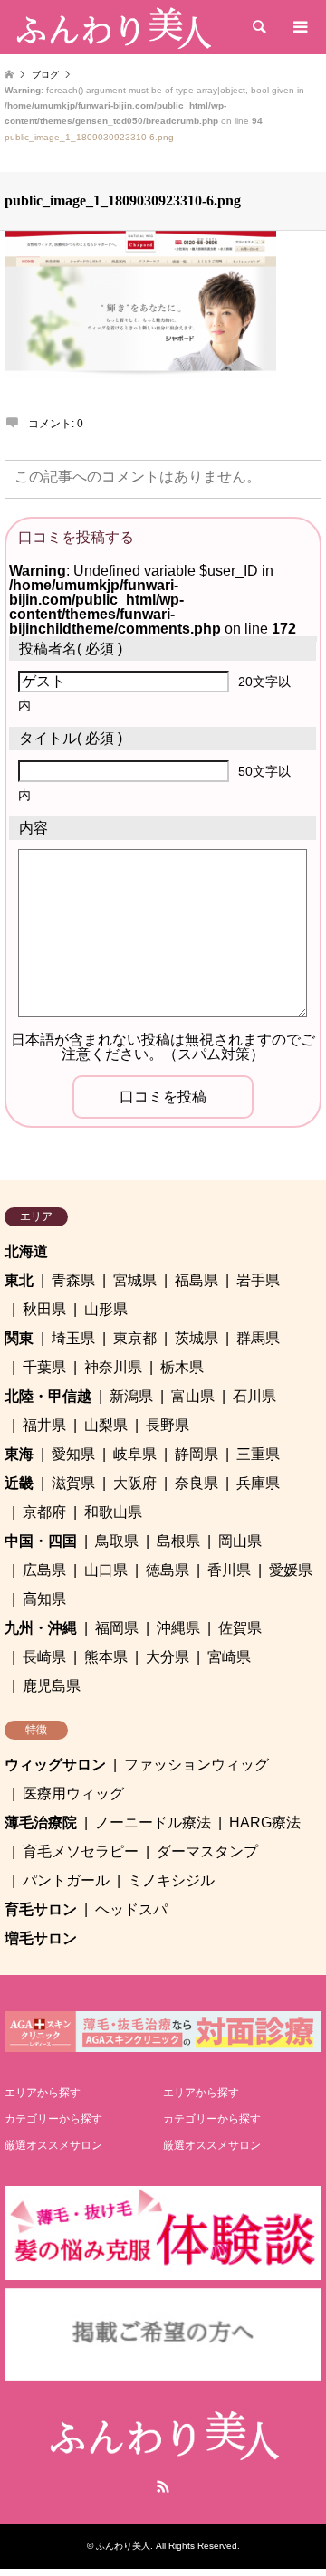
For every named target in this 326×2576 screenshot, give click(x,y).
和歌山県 (113, 1512)
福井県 (44, 1425)
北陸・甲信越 (48, 1396)
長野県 (168, 1425)
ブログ (45, 75)
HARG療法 (265, 1822)
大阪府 (135, 1483)
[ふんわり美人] (112, 27)
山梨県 (106, 1425)
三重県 (258, 1454)
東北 (19, 1280)
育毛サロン (41, 1909)
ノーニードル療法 (153, 1822)
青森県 (73, 1280)
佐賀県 (240, 1628)
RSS (163, 2486)
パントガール (66, 1880)
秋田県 (44, 1309)
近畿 (19, 1483)
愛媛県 (291, 1570)
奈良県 (197, 1483)
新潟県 (131, 1396)
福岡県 (117, 1628)
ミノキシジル (171, 1880)
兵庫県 (258, 1483)
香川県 (229, 1570)
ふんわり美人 (123, 2546)
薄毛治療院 (41, 1822)
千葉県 (44, 1367)
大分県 (168, 1657)
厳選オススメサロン (53, 2145)
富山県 (193, 1396)
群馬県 (258, 1338)
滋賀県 (73, 1483)
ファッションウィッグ (197, 1765)
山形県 (106, 1309)
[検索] (258, 27)
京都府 (44, 1512)
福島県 (197, 1280)
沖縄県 (178, 1628)
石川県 (254, 1396)
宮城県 (135, 1280)
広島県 (44, 1570)
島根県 (178, 1541)
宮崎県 (229, 1657)
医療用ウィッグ (73, 1794)
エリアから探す (43, 2093)
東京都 (135, 1338)
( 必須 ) (71, 649)
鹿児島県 (52, 1686)
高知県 (44, 1599)
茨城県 (197, 1338)
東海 (19, 1454)
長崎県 (44, 1657)
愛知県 (73, 1454)
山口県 (106, 1570)
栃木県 (182, 1367)
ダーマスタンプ (207, 1851)
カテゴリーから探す (53, 2119)
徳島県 (168, 1570)
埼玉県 (73, 1338)
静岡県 (197, 1454)
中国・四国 (41, 1541)
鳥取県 (117, 1541)
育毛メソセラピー (81, 1851)
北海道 (26, 1251)
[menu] (299, 27)
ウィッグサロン (55, 1765)
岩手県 (258, 1280)
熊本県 (106, 1657)
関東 (19, 1338)
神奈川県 (113, 1367)
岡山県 (240, 1541)
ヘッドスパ (131, 1909)
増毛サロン (41, 1938)
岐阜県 (135, 1454)
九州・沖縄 (41, 1628)
